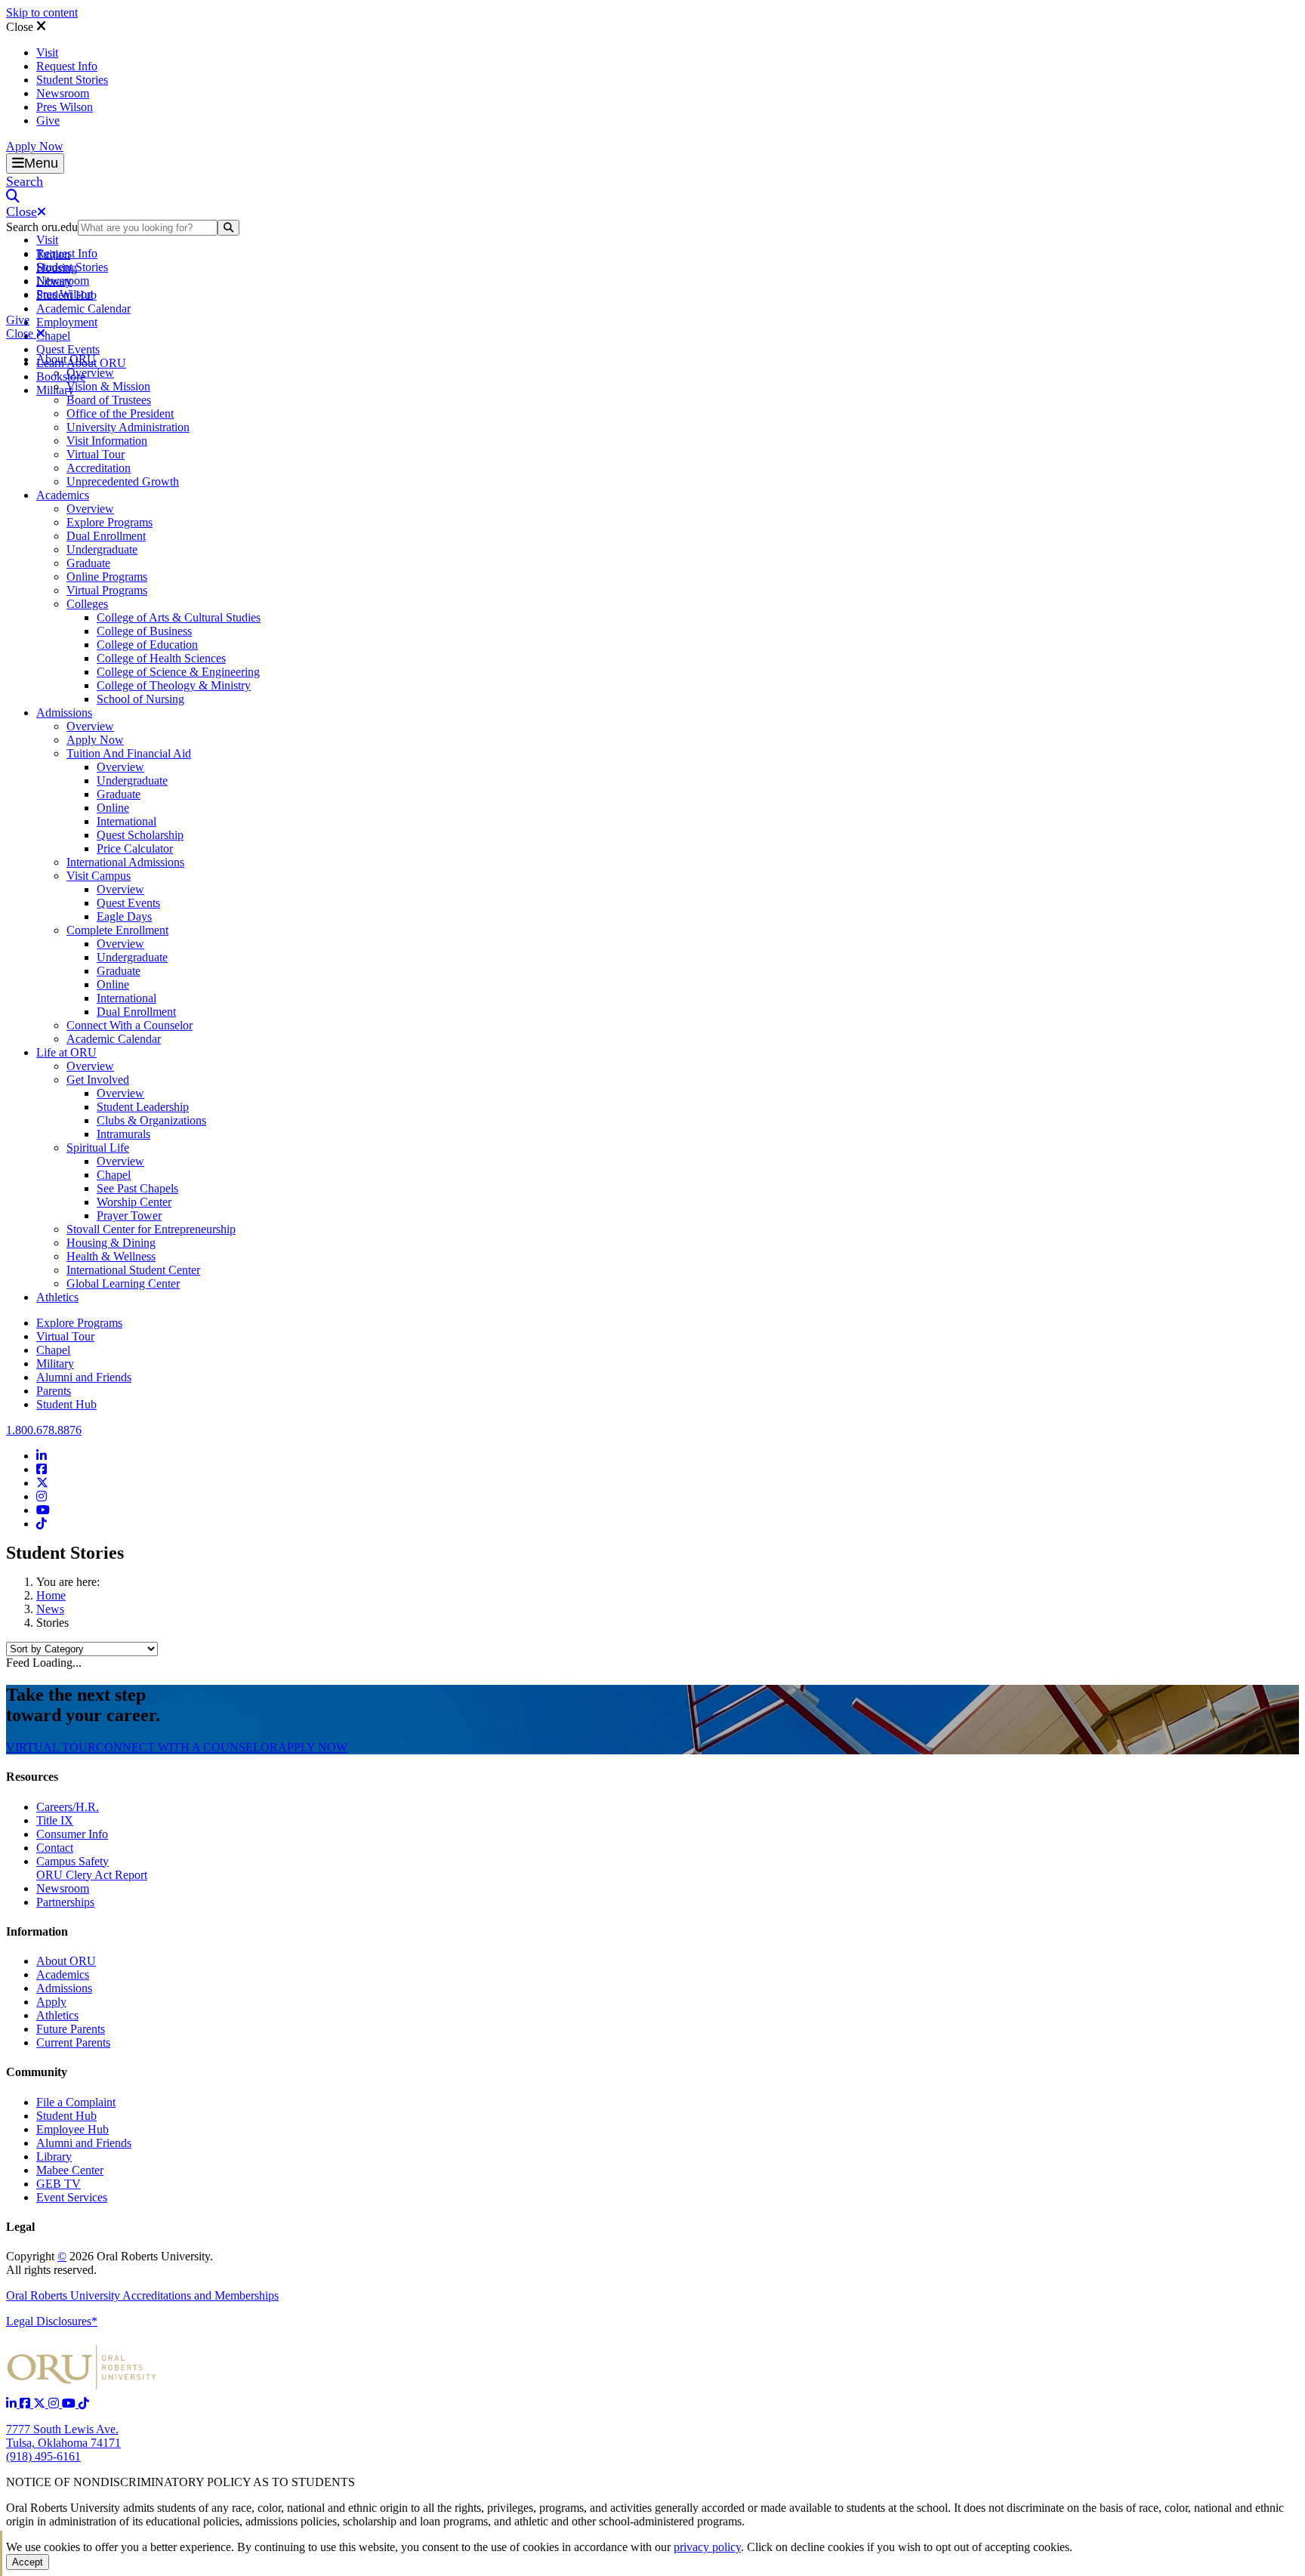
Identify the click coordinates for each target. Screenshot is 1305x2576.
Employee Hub (72, 2129)
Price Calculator (135, 848)
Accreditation (99, 468)
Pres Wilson (65, 107)
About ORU (66, 359)
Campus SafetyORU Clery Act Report (92, 1868)
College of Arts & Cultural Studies (179, 617)
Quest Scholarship (140, 835)
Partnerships (65, 1902)
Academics (63, 495)
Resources (32, 1777)
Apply (51, 2002)
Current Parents (73, 2042)
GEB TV (59, 2184)
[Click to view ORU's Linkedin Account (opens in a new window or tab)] (13, 2403)
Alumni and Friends (84, 1377)
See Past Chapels (137, 1188)
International (126, 821)
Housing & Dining (111, 1243)
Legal (20, 2227)
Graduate (88, 563)
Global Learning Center (123, 1283)
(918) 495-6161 (43, 2456)
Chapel (53, 336)
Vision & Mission (108, 386)
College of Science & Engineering (178, 672)
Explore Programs (110, 522)
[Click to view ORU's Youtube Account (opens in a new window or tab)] (70, 2403)
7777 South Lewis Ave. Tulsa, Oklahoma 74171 (63, 2436)
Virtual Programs (107, 590)
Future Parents (71, 2029)
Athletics (57, 1297)
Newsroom (63, 93)
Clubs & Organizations (151, 1120)
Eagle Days (124, 916)
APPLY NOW (313, 1747)
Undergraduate (102, 549)
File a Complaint (76, 2102)
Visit (47, 52)
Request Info (67, 66)
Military (55, 1364)
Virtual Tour (96, 454)
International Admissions (125, 862)
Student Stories (72, 80)
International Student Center (133, 1270)
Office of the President (120, 413)
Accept (28, 2562)
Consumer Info (72, 1834)
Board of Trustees (109, 400)
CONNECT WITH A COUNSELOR (187, 1747)
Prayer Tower (129, 1216)
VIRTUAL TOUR (51, 1747)
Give (48, 120)
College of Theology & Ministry (174, 685)
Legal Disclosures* (52, 2321)
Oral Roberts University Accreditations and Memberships (142, 2295)
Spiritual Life (98, 1148)
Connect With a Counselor (130, 1025)
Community (37, 2072)
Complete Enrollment (117, 930)
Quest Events (68, 349)
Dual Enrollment (106, 536)
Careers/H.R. (68, 1807)
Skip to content (42, 12)
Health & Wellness (111, 1256)
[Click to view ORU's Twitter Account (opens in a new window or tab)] (41, 2403)
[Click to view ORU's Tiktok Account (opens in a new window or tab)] (84, 2403)
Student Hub (66, 1404)
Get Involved (98, 1080)
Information (37, 1931)
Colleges (87, 604)
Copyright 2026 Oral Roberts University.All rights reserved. (110, 2263)
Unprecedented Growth (123, 481)
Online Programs (107, 577)
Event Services (72, 2197)
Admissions (64, 713)
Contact (55, 1848)
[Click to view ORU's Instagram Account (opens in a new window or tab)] (55, 2403)
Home (51, 1595)
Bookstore (61, 376)
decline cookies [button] (827, 2547)
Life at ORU (66, 1052)
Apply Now (35, 146)
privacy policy (707, 2547)
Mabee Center (70, 2170)
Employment (67, 322)
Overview (90, 373)
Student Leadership (143, 1107)
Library (54, 2156)
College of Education (147, 645)
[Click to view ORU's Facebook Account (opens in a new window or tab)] (26, 2403)
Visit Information (107, 441)
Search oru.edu (42, 227)
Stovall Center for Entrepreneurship (151, 1229)
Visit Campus (99, 876)
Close (21, 27)
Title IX (55, 1820)
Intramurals (123, 1134)
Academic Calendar (83, 309)
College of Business (144, 631)
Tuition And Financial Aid (129, 753)
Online (113, 808)
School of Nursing (140, 699)
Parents (54, 1391)
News (50, 1609)
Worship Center (134, 1202)
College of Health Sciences (161, 658)
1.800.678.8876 (44, 1430)
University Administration (128, 427)
